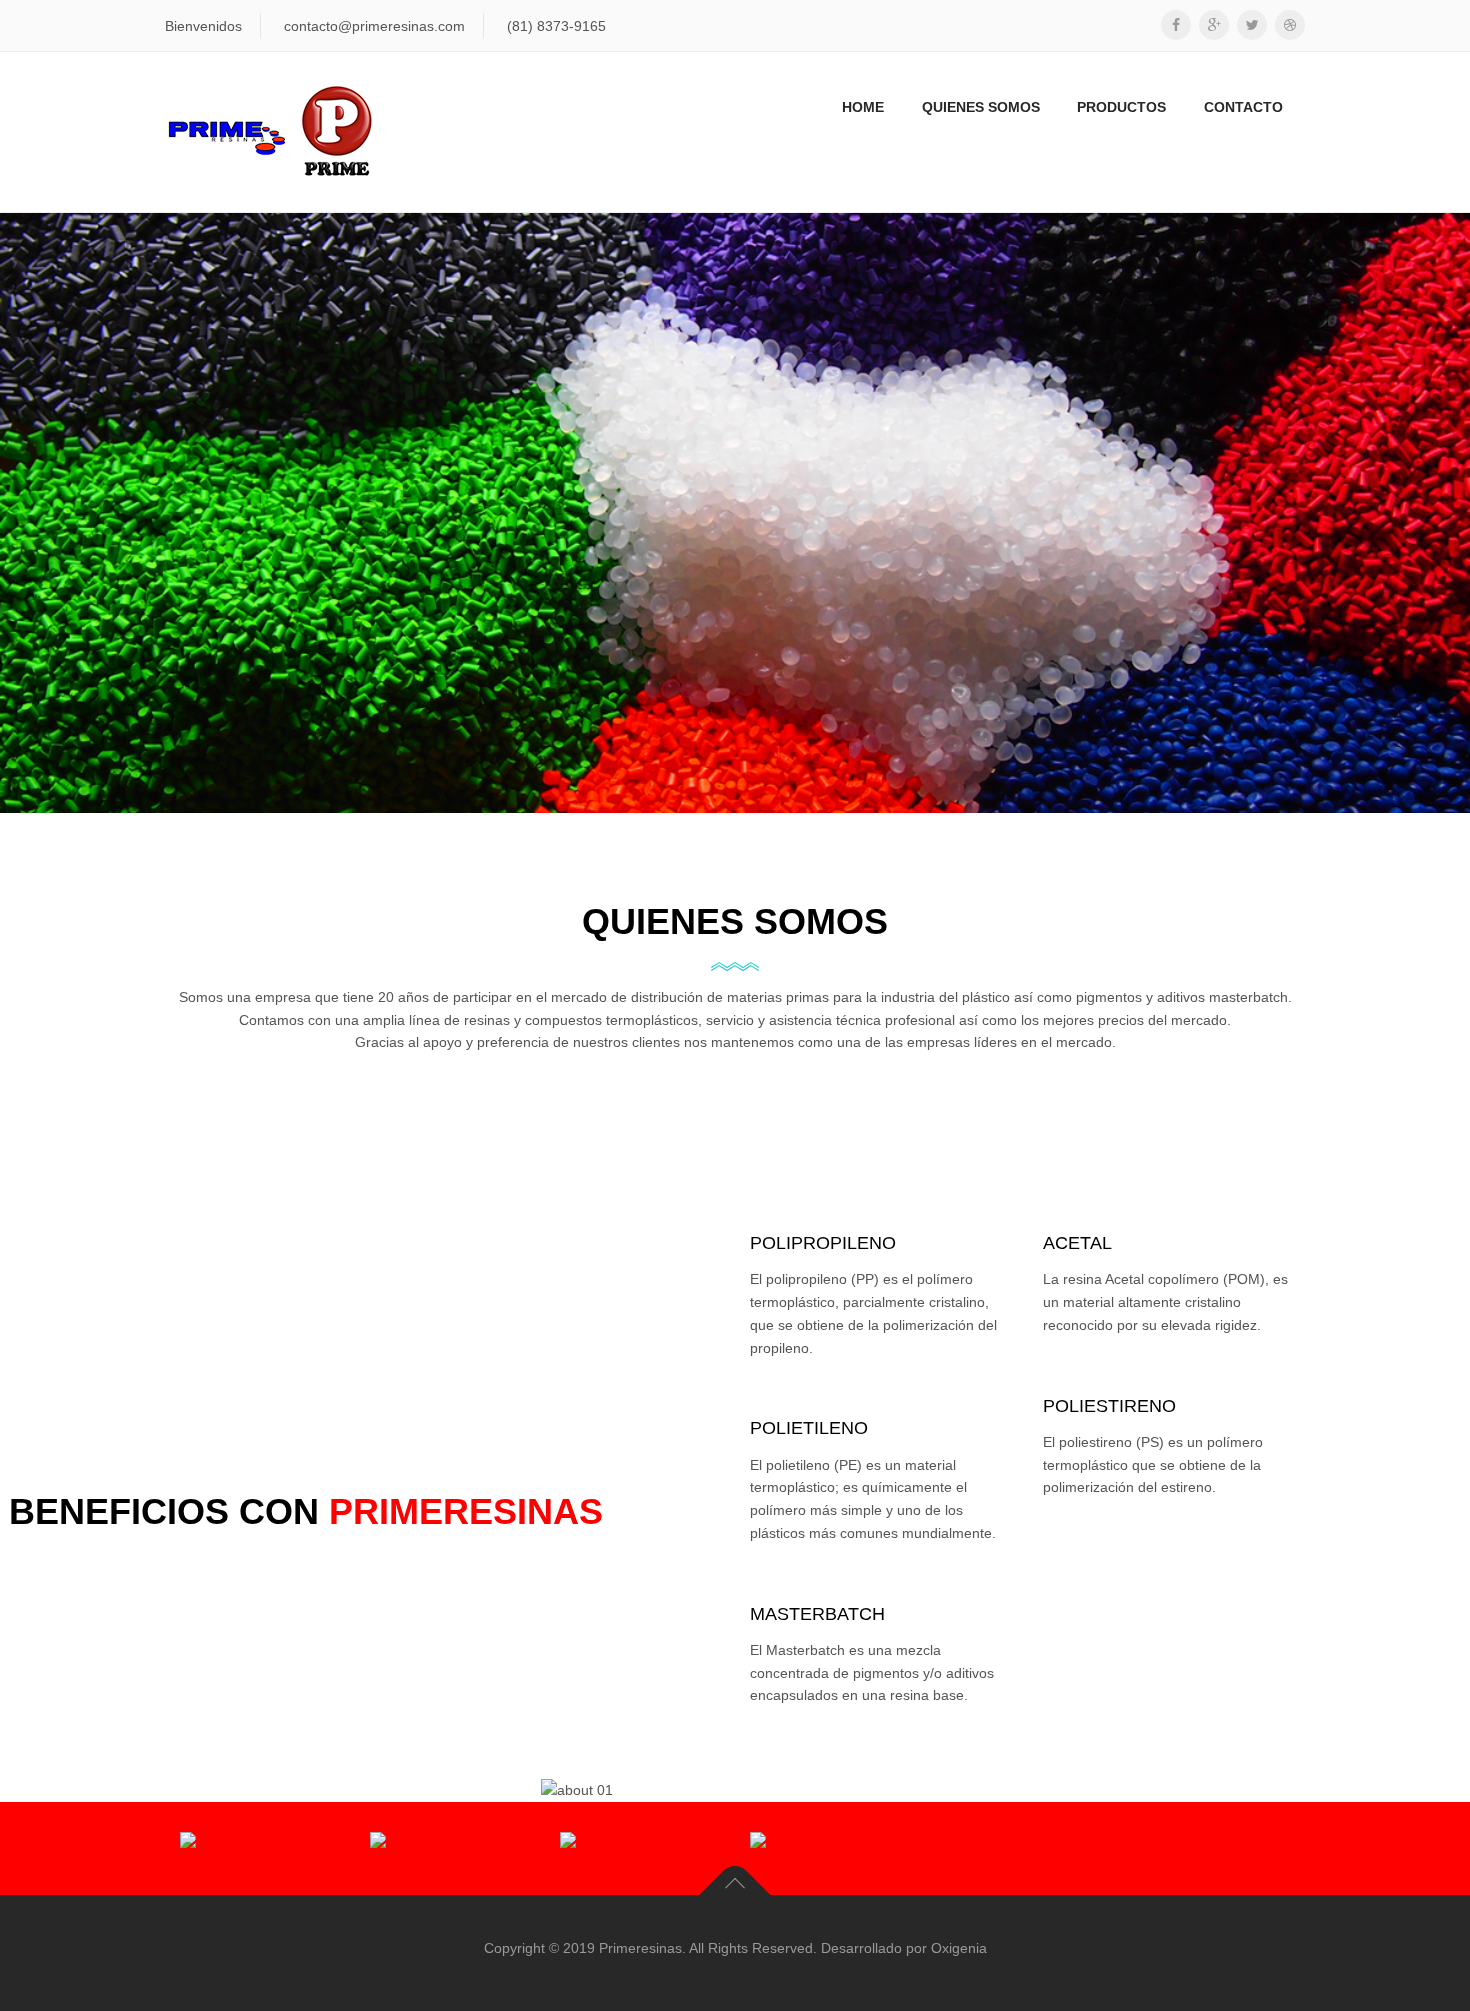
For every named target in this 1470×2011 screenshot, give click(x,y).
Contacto (1243, 107)
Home (863, 107)
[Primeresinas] (271, 132)
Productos (1121, 107)
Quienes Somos (981, 107)
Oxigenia (959, 1948)
